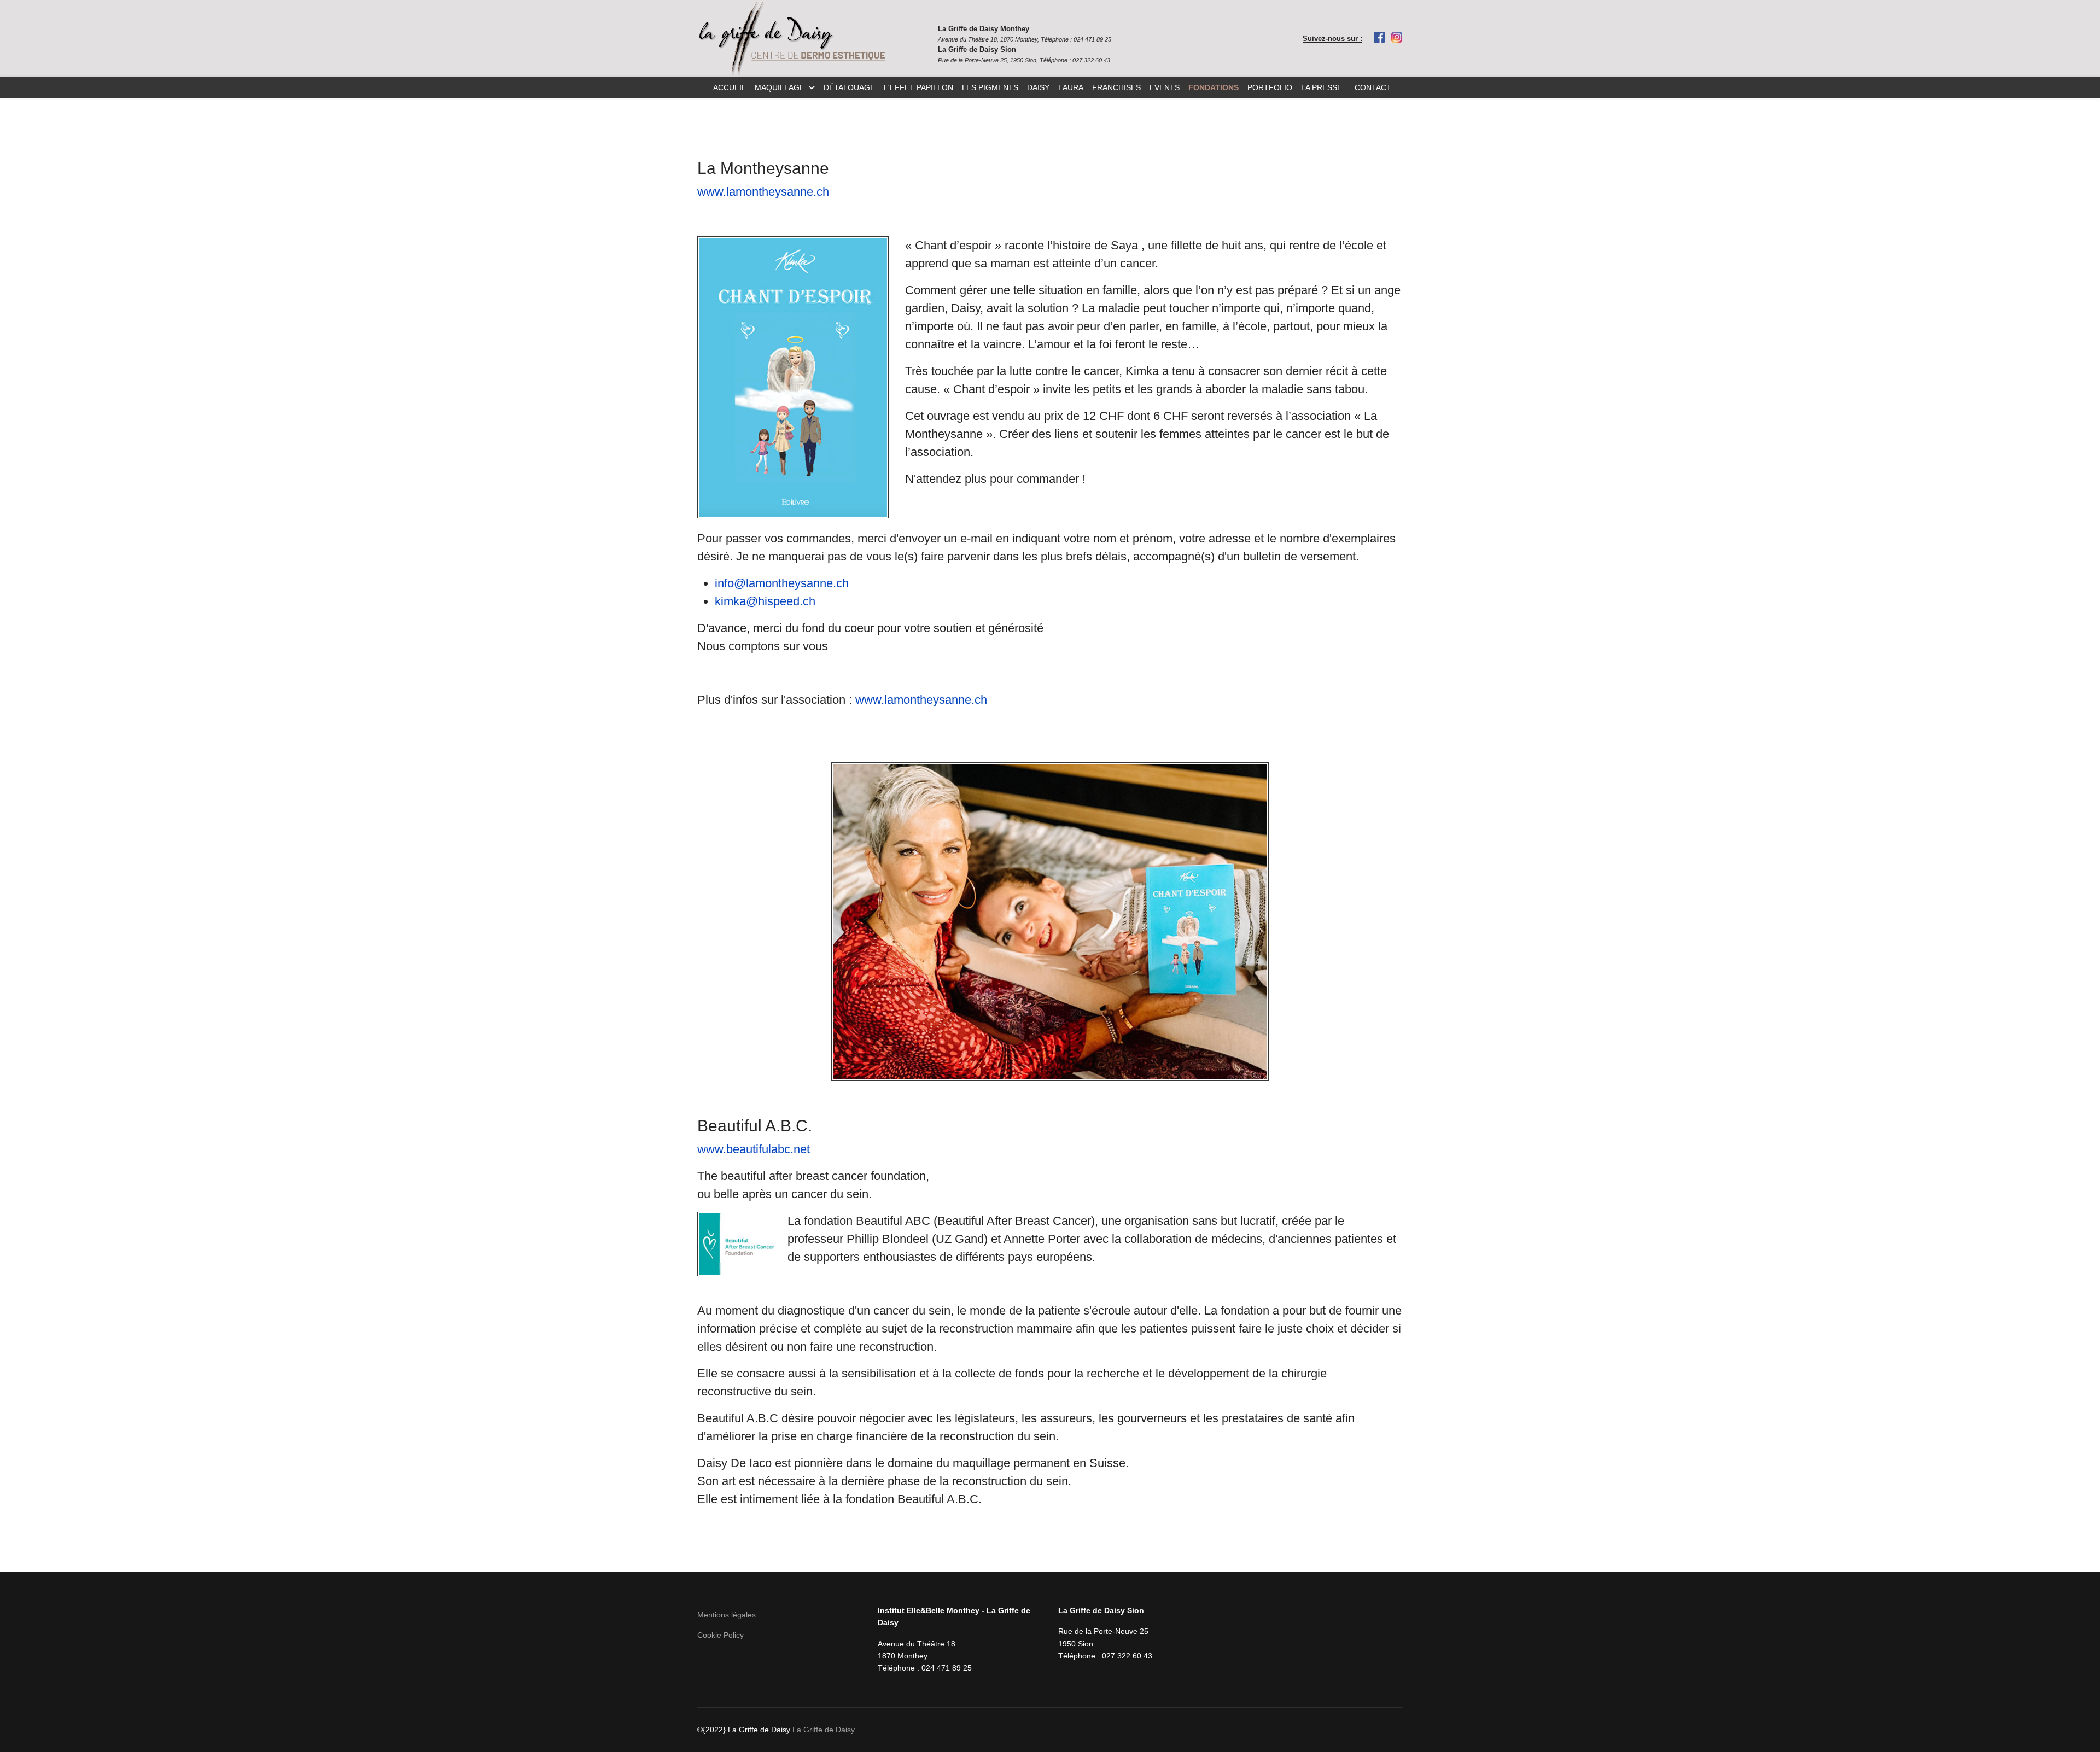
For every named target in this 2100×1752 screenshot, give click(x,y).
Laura (1071, 87)
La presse (1322, 87)
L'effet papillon (918, 87)
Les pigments (990, 87)
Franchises (1116, 87)
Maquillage (780, 87)
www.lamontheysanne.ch (763, 192)
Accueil (730, 87)
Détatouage (849, 87)
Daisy (1038, 87)
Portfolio (1270, 87)
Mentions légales (727, 1615)
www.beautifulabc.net (754, 1149)
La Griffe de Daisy (824, 1730)
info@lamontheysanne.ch (782, 583)
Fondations (1214, 87)
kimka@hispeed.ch (765, 601)
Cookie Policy (721, 1635)
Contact (1373, 87)
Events (1165, 87)
